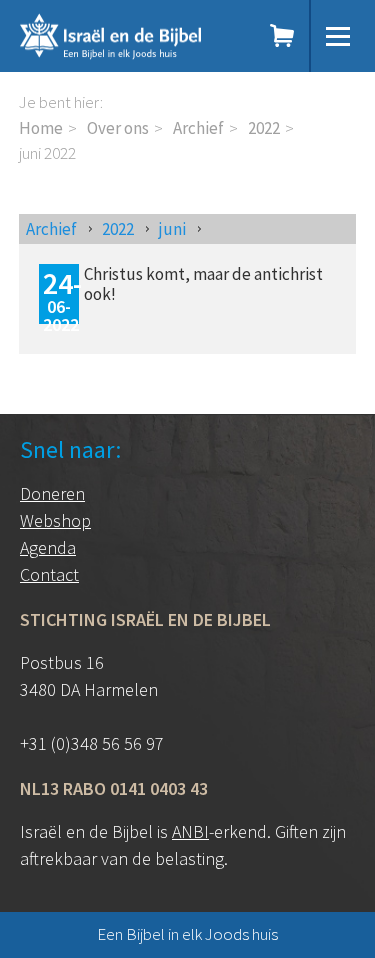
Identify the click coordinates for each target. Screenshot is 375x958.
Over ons (118, 128)
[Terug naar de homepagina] (130, 36)
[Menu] (338, 36)
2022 (264, 128)
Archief (198, 128)
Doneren (52, 493)
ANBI (190, 831)
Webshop (55, 520)
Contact (49, 574)
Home (41, 128)
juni (172, 229)
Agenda (48, 547)
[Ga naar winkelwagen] (283, 36)
